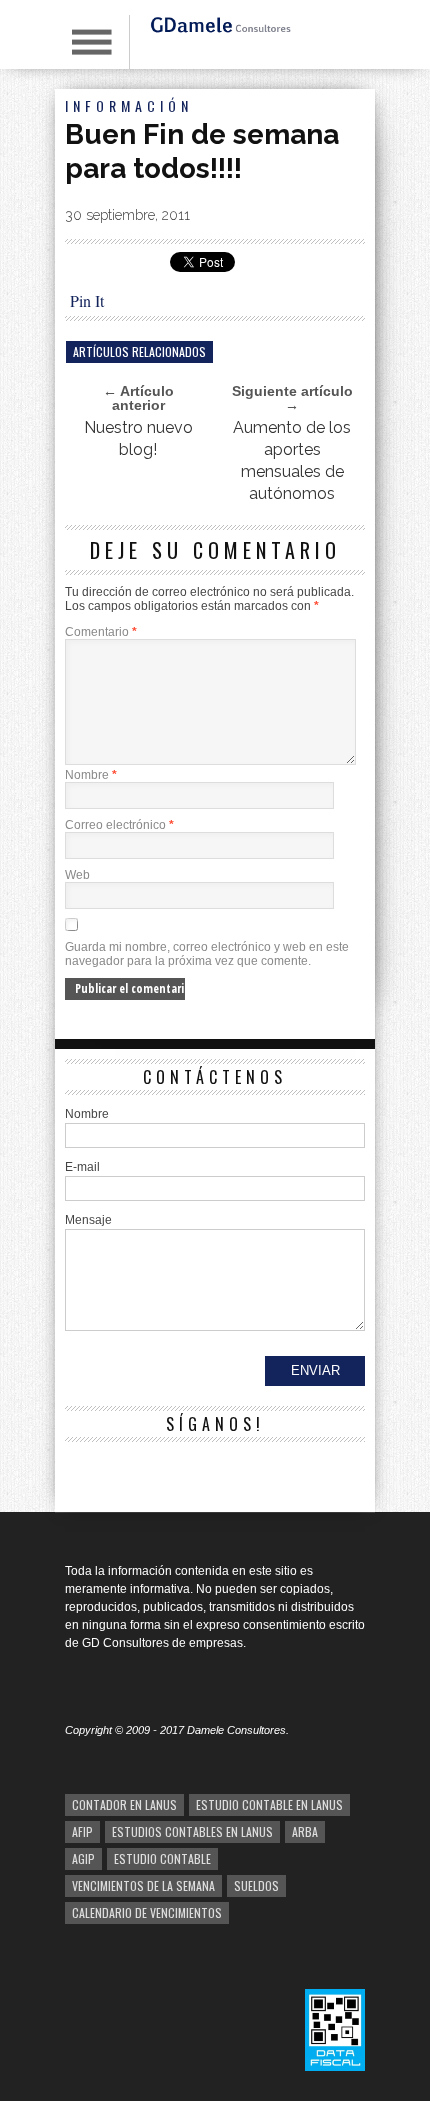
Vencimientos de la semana (143, 1885)
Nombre (91, 775)
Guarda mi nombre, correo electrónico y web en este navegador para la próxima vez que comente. (207, 954)
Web (77, 875)
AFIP (82, 1831)
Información (129, 105)
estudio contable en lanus (269, 1804)
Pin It (87, 300)
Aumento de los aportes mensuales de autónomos (292, 460)
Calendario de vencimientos (147, 1912)
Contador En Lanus (124, 1804)
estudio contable (162, 1858)
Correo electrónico (119, 825)
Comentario (101, 632)
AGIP (83, 1858)
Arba (305, 1831)
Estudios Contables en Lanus (192, 1831)
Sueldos (256, 1885)
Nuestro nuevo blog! (138, 438)
